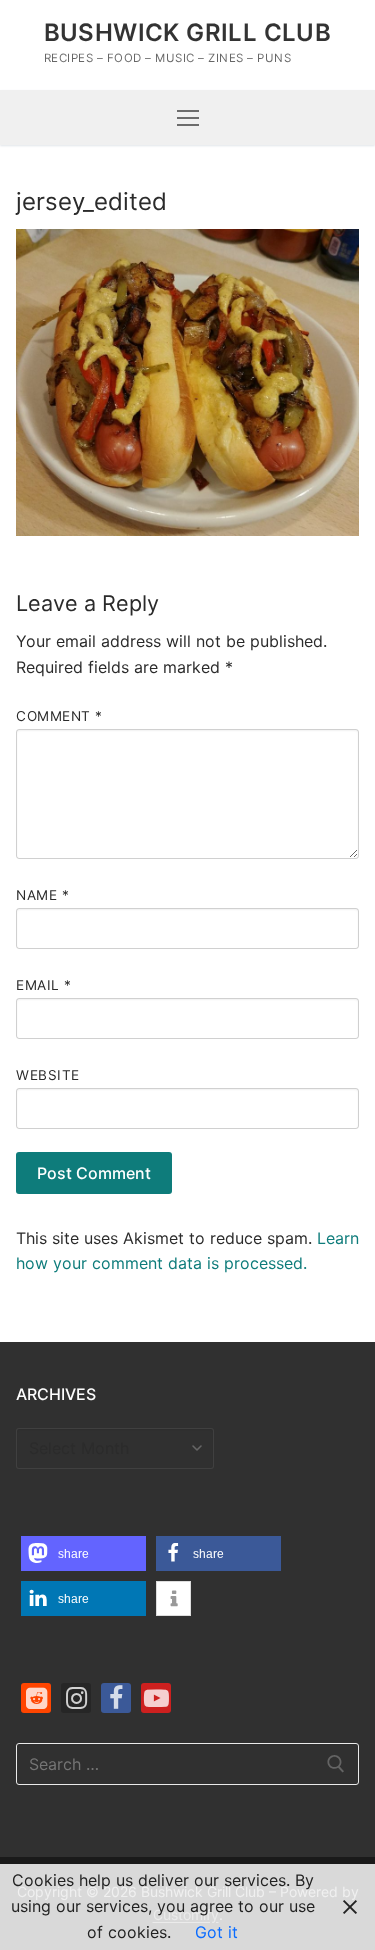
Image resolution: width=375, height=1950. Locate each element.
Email (44, 985)
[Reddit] (36, 1698)
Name (42, 895)
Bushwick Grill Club (188, 32)
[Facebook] (116, 1698)
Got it (216, 1932)
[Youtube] (156, 1698)
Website (48, 1075)
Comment (59, 716)
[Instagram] (76, 1698)
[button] (83, 1553)
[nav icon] (188, 118)
